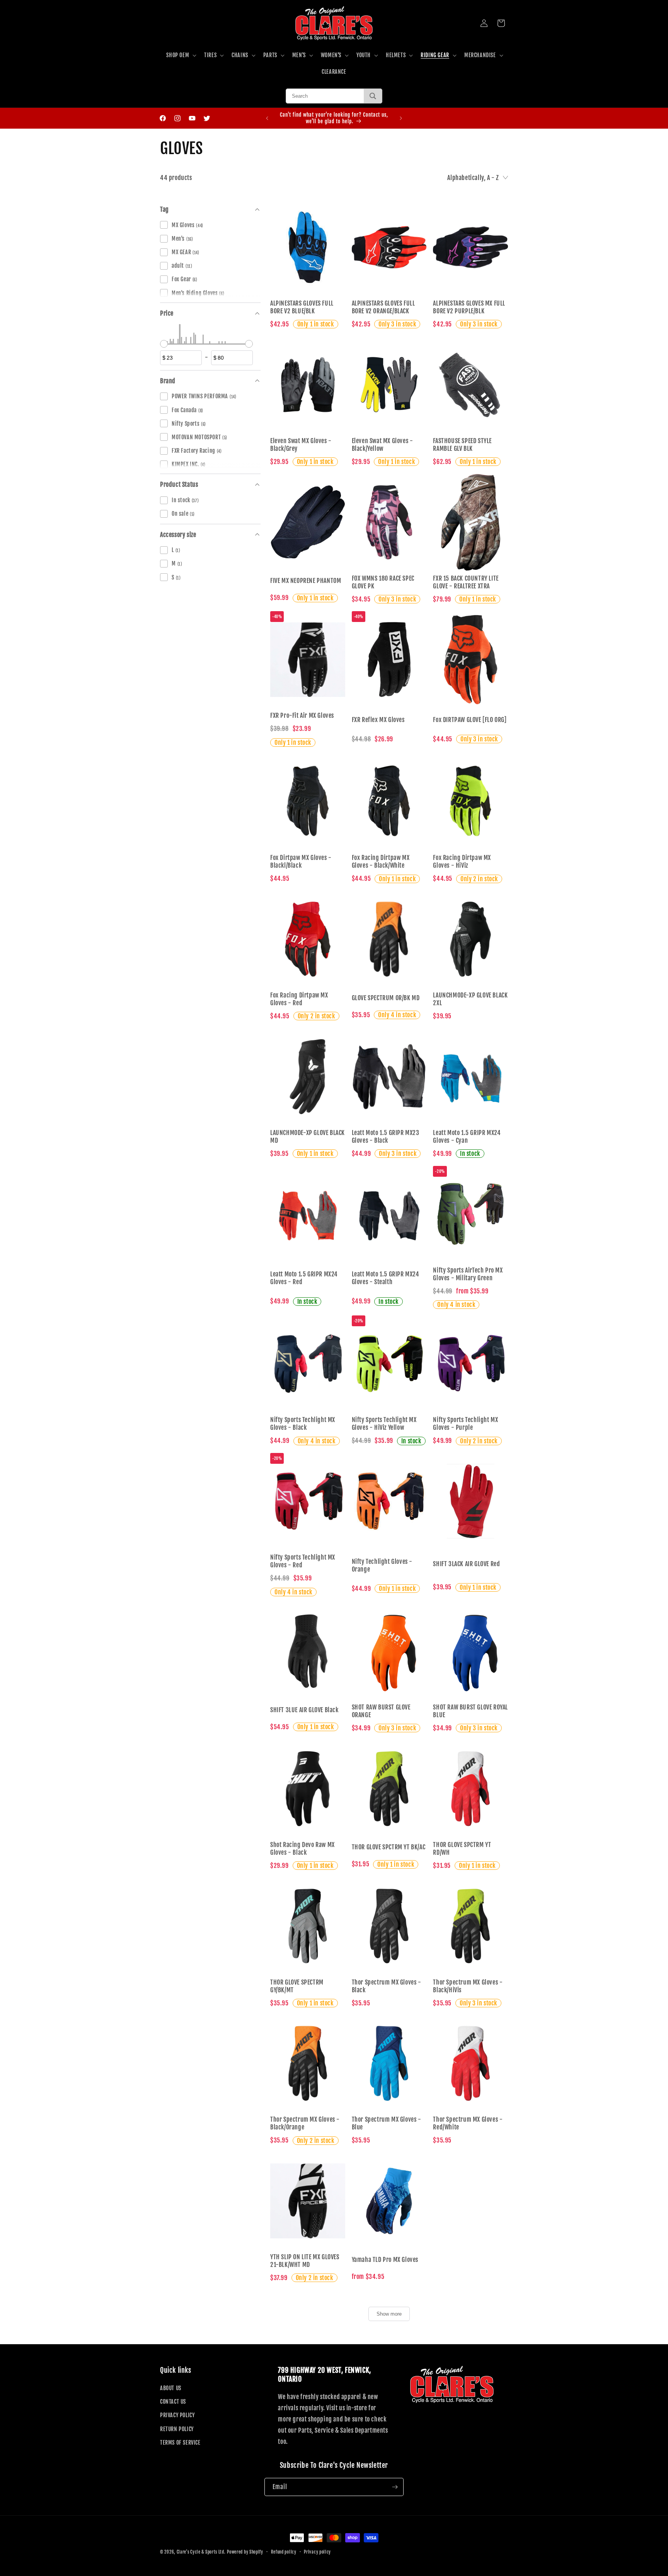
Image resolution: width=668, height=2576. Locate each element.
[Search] (373, 96)
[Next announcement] (401, 118)
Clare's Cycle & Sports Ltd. (201, 2552)
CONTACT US (173, 2402)
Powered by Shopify (245, 2552)
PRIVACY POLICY (177, 2415)
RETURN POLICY (177, 2429)
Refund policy (284, 2552)
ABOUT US (171, 2388)
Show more (389, 2314)
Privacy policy (317, 2552)
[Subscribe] (395, 2487)
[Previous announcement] (267, 118)
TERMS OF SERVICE (180, 2443)
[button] (181, 55)
